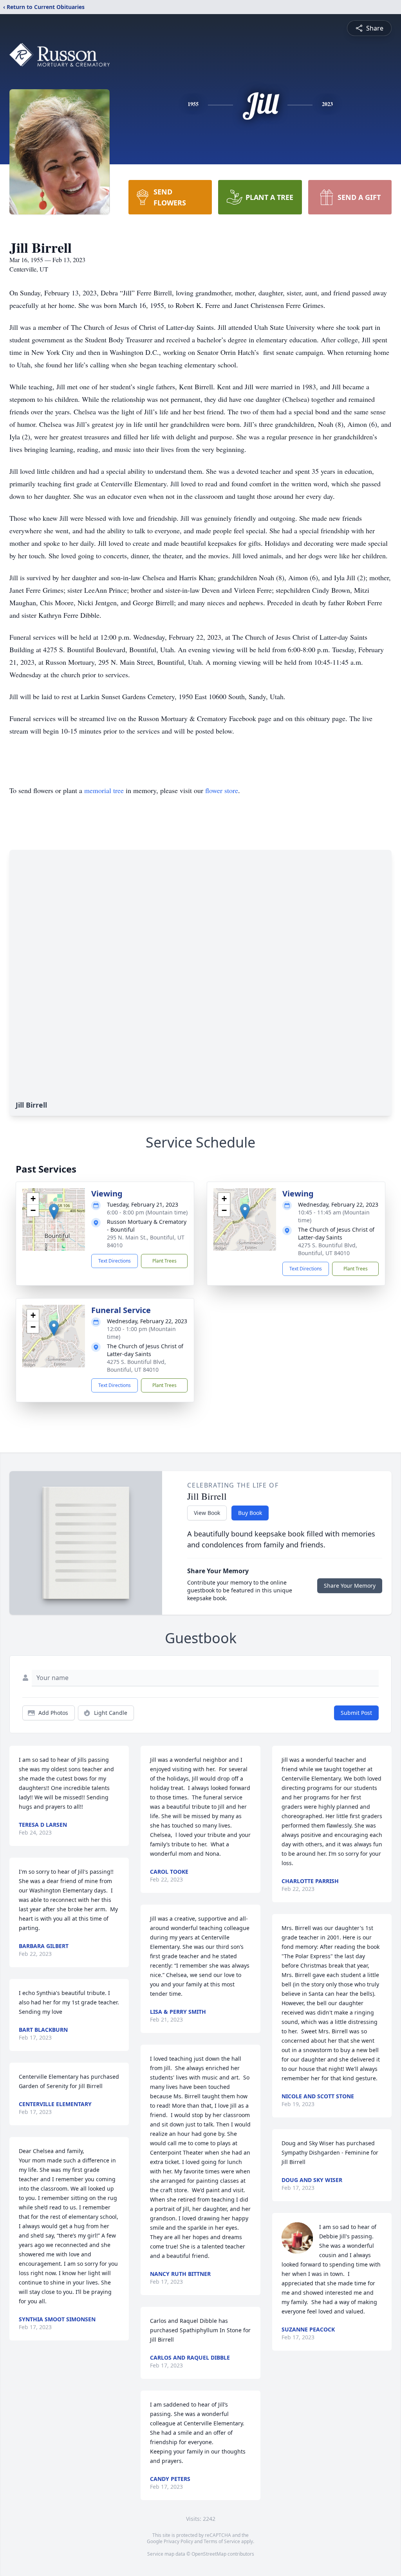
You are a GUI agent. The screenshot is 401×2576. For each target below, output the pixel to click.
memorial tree (104, 790)
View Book (207, 1513)
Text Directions (115, 1261)
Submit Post (356, 1713)
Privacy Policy (178, 2541)
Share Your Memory (350, 1586)
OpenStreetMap (209, 2554)
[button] (54, 1212)
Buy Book (250, 1513)
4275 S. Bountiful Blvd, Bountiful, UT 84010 (328, 1249)
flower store (222, 790)
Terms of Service (222, 2541)
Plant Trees (164, 1261)
